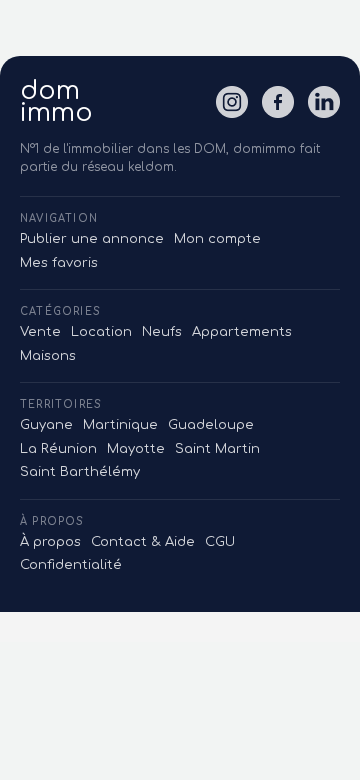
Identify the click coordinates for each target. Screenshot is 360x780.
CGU (220, 542)
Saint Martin (217, 449)
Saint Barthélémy (80, 472)
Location (101, 332)
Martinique (120, 425)
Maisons (48, 356)
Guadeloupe (211, 425)
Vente (40, 332)
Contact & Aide (143, 542)
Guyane (46, 425)
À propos (50, 542)
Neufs (162, 332)
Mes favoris (59, 263)
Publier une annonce (92, 239)
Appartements (242, 332)
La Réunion (58, 449)
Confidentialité (71, 565)
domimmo (56, 102)
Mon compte (217, 239)
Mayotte (136, 449)
